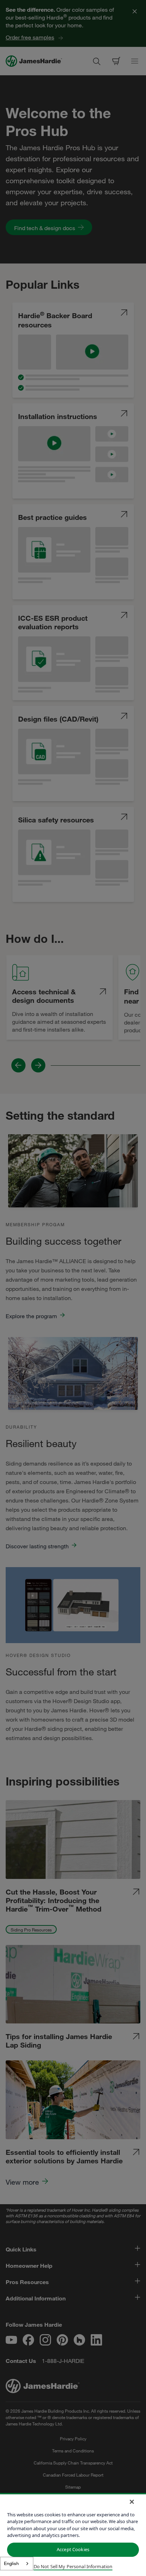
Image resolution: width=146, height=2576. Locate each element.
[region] (73, 2534)
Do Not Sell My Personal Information (73, 2566)
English (11, 2563)
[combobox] (17, 2564)
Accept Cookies (73, 2549)
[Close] (132, 2502)
